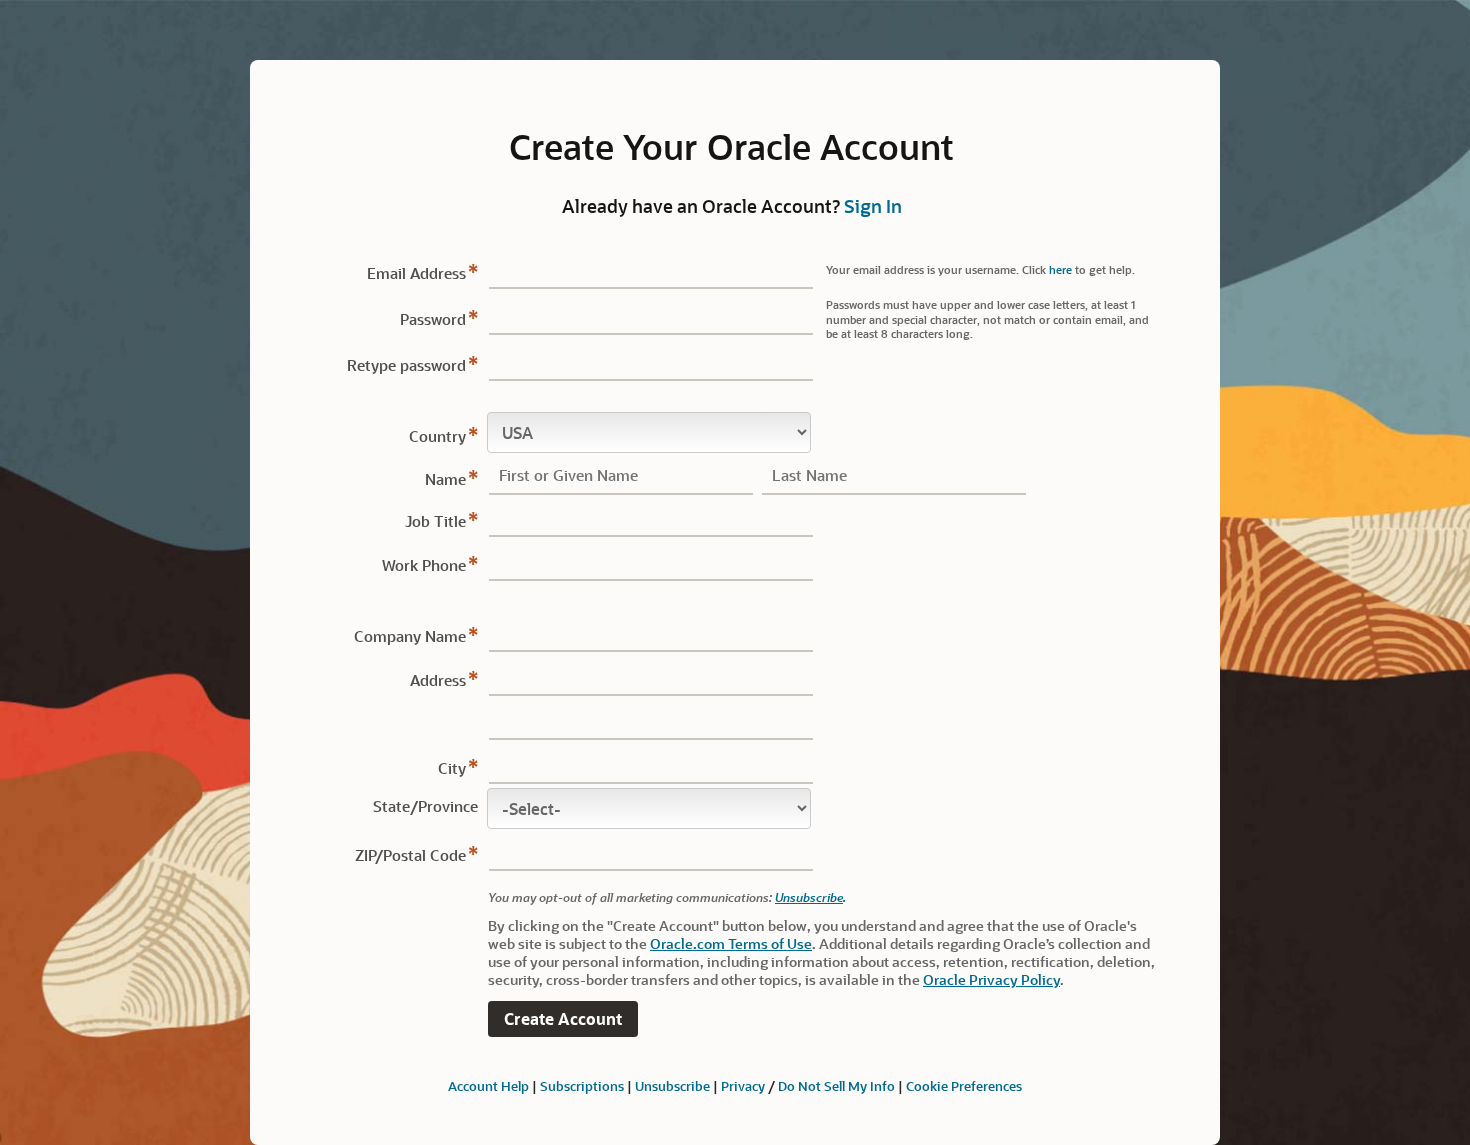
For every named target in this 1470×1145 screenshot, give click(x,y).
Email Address (416, 273)
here (1060, 269)
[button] (563, 1019)
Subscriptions (582, 1085)
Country (437, 436)
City (452, 768)
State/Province (425, 806)
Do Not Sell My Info (836, 1085)
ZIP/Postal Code (410, 855)
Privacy (743, 1085)
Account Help (488, 1085)
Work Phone (424, 565)
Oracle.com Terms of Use (731, 943)
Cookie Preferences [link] (964, 1085)
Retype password (406, 365)
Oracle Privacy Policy (991, 979)
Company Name (410, 636)
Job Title (435, 521)
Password (433, 319)
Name (445, 479)
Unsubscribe (809, 897)
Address (438, 680)
